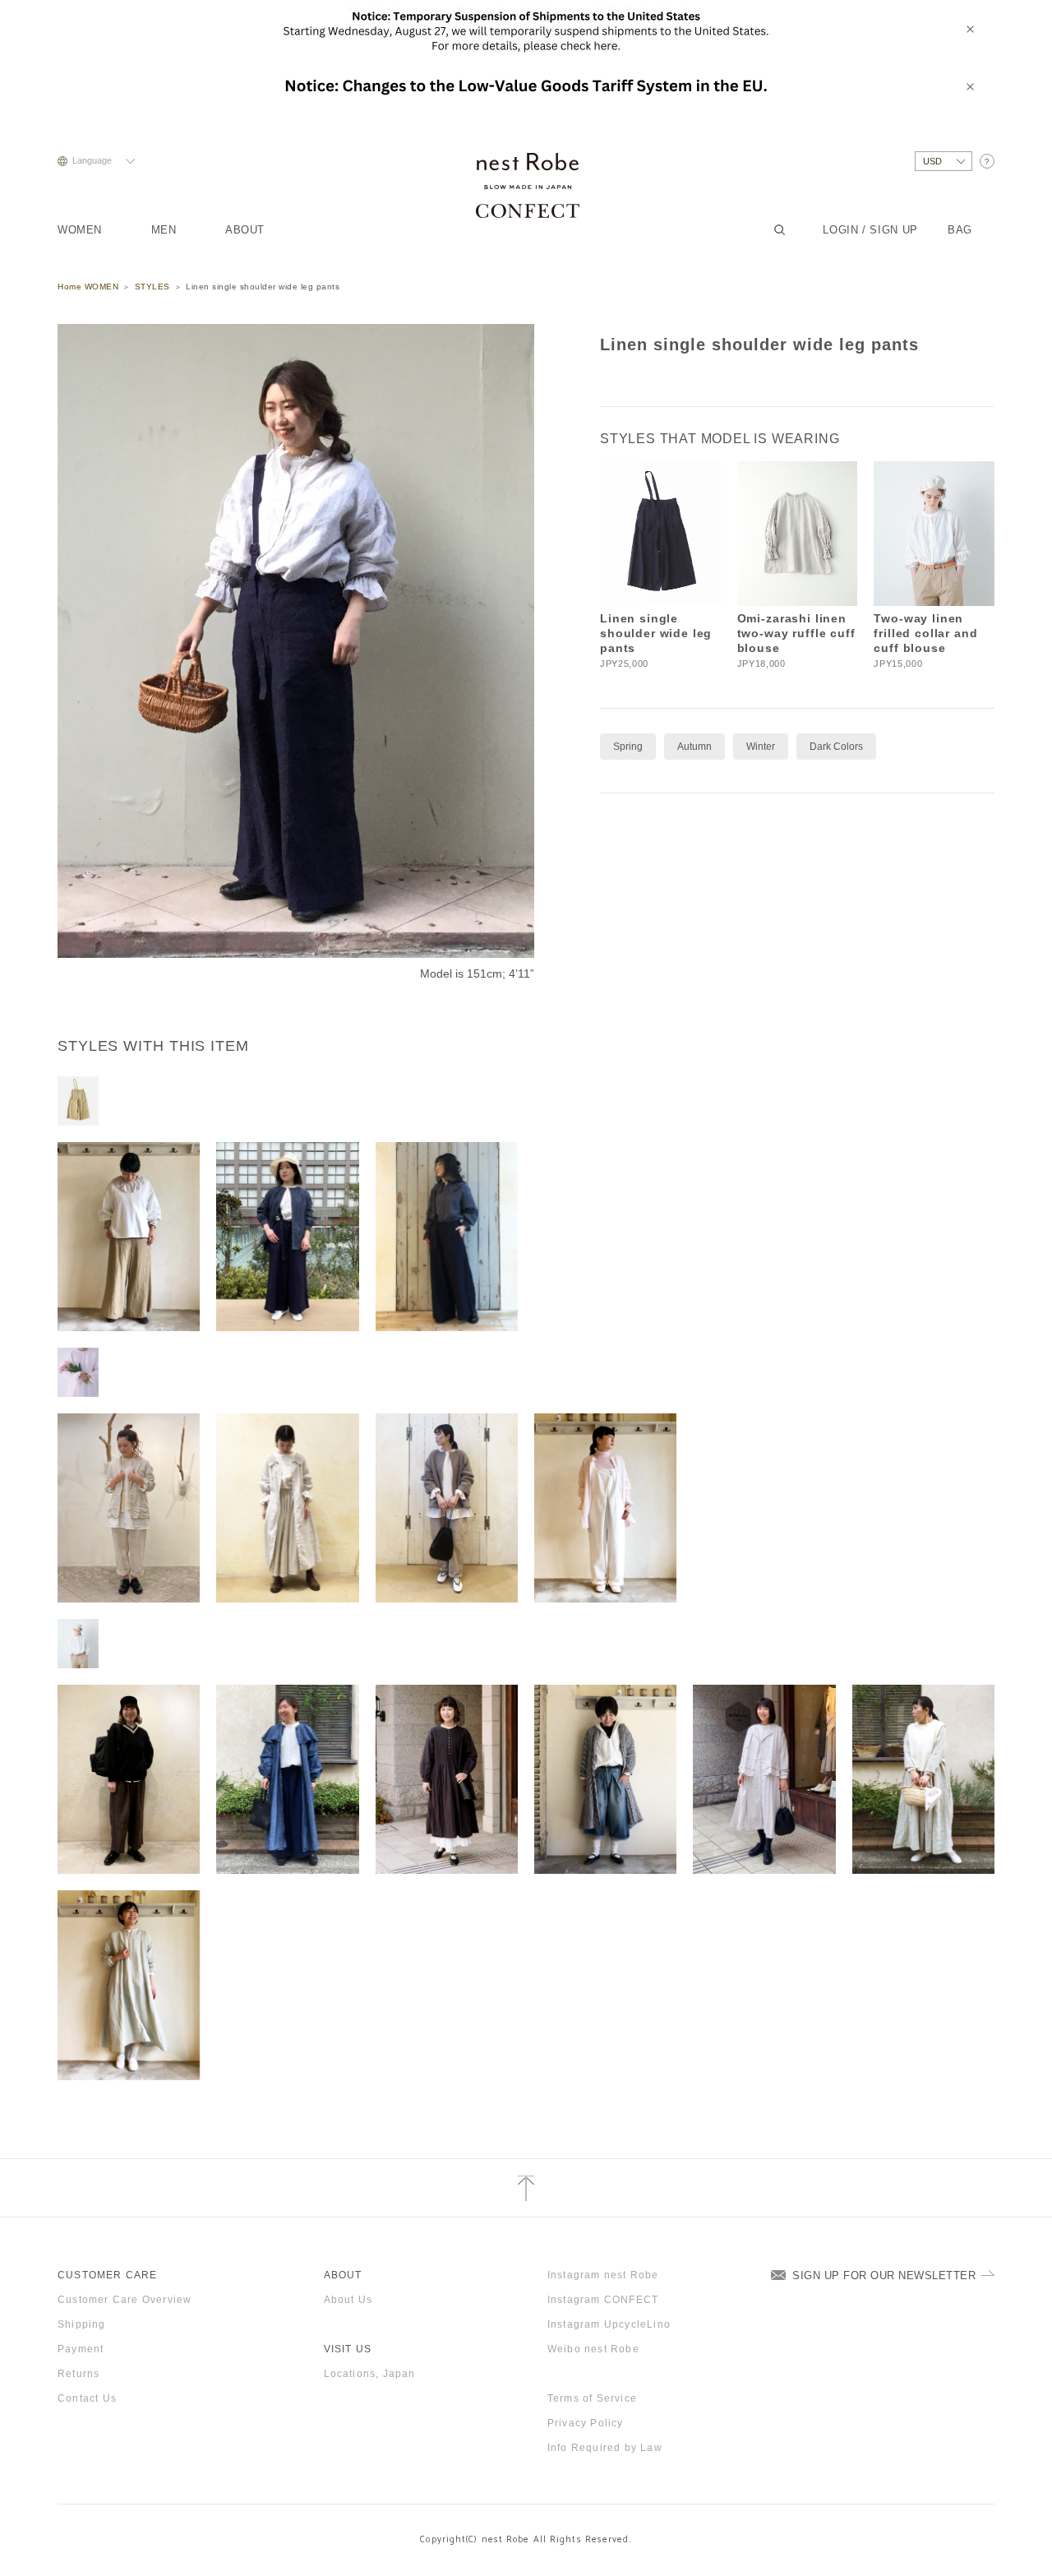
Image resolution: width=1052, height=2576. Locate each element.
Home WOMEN (88, 287)
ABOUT (245, 230)
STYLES (152, 287)
